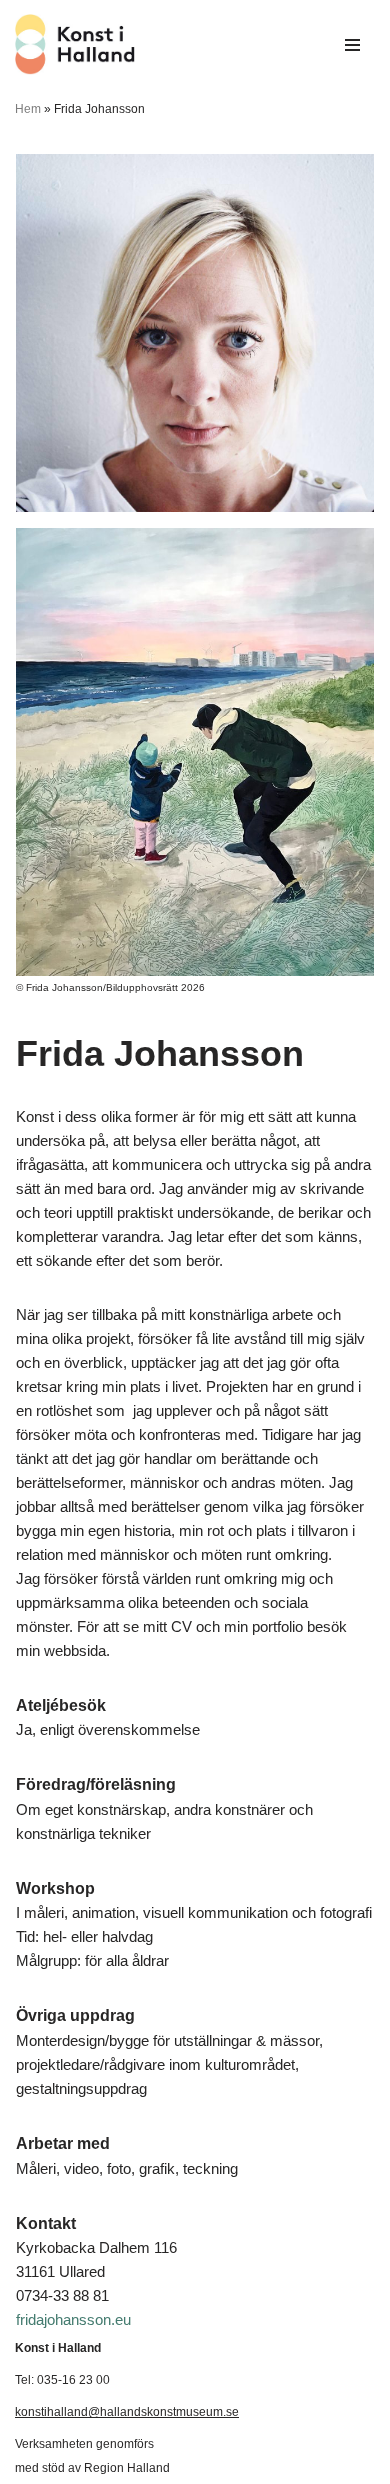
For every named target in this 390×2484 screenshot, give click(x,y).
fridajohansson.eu (73, 2319)
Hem (28, 109)
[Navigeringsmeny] (352, 45)
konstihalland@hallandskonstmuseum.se (127, 2412)
